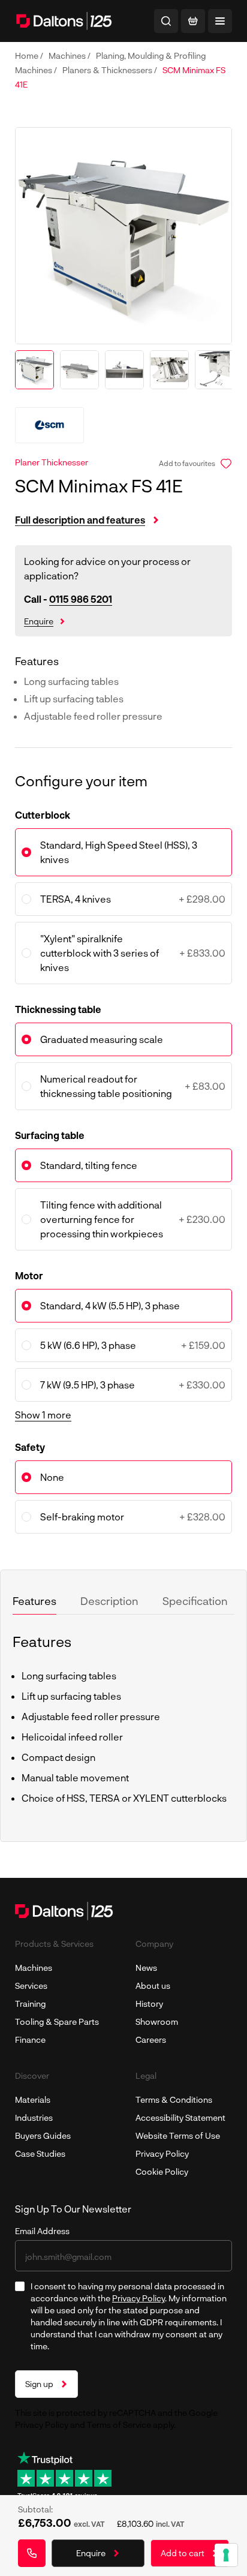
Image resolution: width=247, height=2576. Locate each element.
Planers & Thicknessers (108, 70)
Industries (34, 2117)
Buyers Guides (43, 2135)
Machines (68, 55)
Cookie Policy (162, 2171)
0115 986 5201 (81, 599)
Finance (30, 2040)
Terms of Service (119, 2425)
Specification (195, 1601)
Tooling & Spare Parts (57, 2022)
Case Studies (40, 2153)
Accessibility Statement (180, 2117)
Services (31, 1986)
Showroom (157, 2022)
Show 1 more (43, 1415)
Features (34, 1601)
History (149, 2004)
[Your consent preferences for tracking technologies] (226, 2555)
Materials (33, 2099)
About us (153, 1986)
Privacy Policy (162, 2153)
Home (28, 55)
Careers (151, 2040)
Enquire (39, 621)
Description (109, 1601)
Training (30, 2004)
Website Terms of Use (178, 2135)
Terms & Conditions (174, 2099)
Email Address (42, 2231)
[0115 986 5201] (32, 2553)
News (146, 1968)
